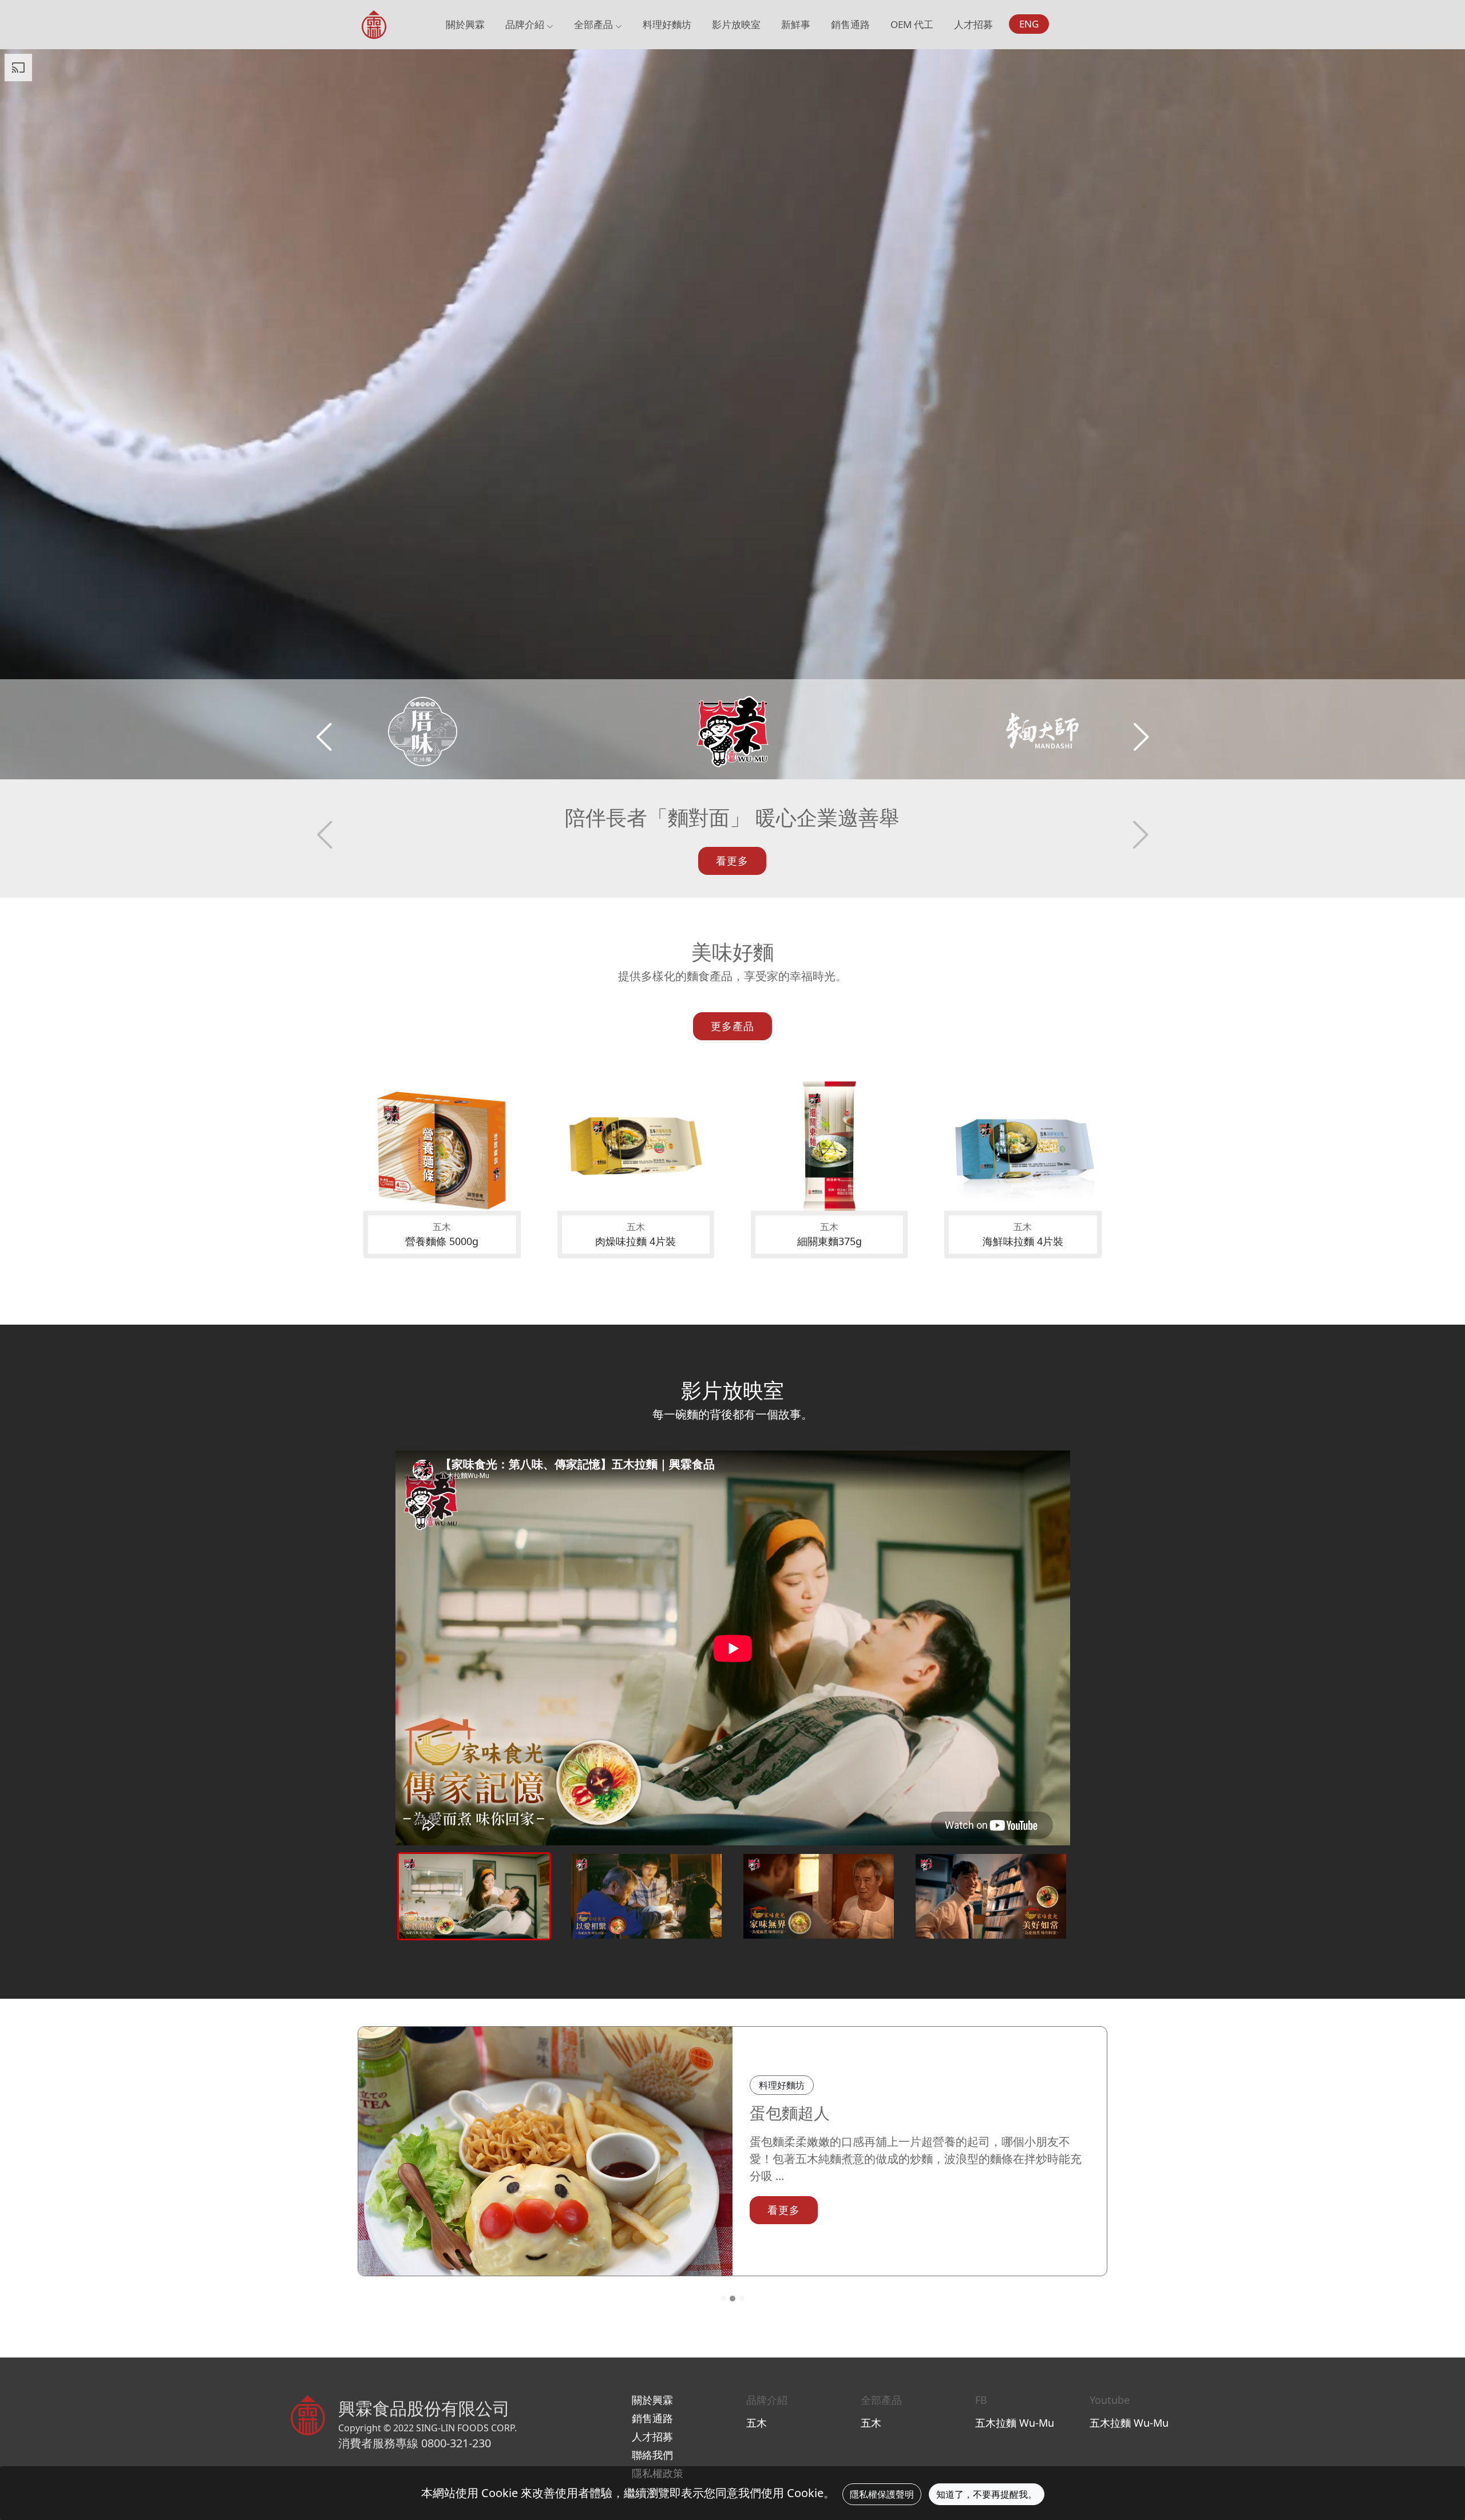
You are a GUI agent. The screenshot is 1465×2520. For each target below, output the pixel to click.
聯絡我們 (652, 2455)
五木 (757, 2423)
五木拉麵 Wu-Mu (1015, 2423)
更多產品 (732, 1026)
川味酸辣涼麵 (798, 2113)
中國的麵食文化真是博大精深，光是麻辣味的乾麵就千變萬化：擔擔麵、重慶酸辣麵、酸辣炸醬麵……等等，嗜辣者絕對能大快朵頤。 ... (919, 2159)
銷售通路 (850, 24)
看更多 (732, 861)
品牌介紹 (526, 24)
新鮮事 (796, 24)
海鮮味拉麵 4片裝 (1023, 1241)
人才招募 (973, 24)
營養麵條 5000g (442, 1241)
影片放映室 (736, 24)
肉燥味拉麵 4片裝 (636, 1241)
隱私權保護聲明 (882, 2494)
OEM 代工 (912, 24)
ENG (1029, 24)
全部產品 (595, 24)
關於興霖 (465, 24)
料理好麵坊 (667, 24)
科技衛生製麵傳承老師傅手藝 (732, 817)
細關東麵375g (829, 1241)
